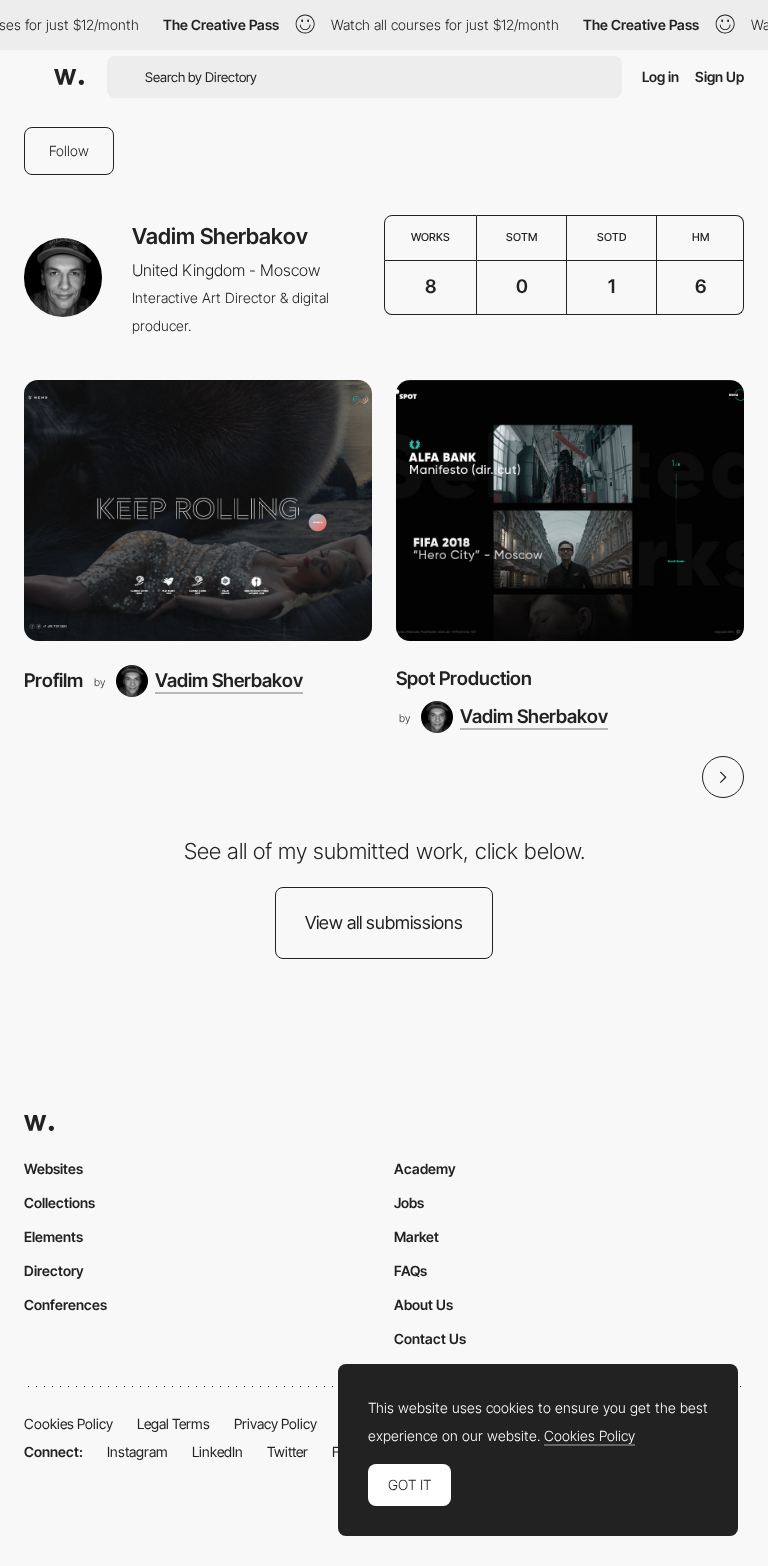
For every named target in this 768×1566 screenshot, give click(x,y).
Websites (53, 1168)
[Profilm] (198, 510)
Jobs (409, 1202)
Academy (425, 1168)
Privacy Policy (275, 1423)
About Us (423, 1304)
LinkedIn (217, 1451)
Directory (54, 1270)
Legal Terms (173, 1423)
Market (416, 1236)
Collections (59, 1202)
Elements (53, 1236)
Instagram (137, 1451)
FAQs (410, 1270)
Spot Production (464, 678)
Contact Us (430, 1338)
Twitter (287, 1451)
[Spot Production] (570, 510)
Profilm (53, 680)
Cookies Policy (68, 1423)
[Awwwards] (69, 77)
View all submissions (384, 922)
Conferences (65, 1304)
